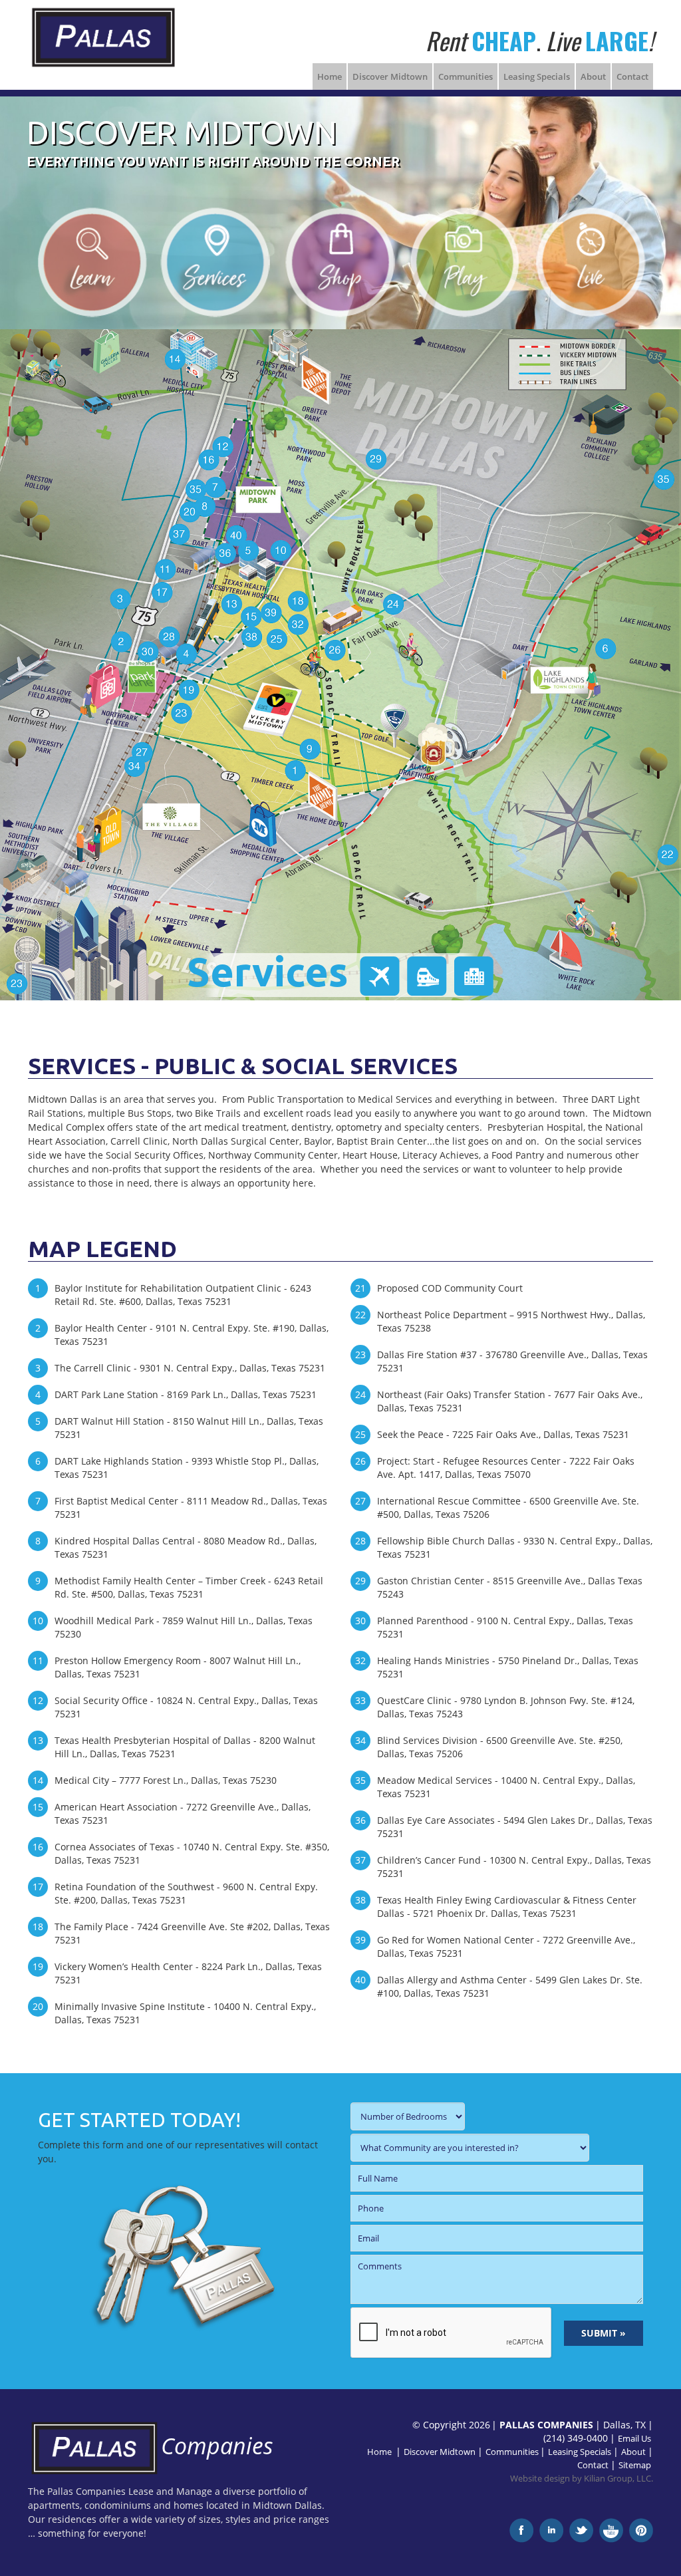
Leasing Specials (537, 76)
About (593, 76)
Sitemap (635, 2465)
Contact (632, 76)
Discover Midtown (390, 76)
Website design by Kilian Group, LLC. (582, 2479)
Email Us (634, 2439)
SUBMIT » (604, 2333)
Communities (466, 76)
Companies (217, 2446)
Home (330, 76)
